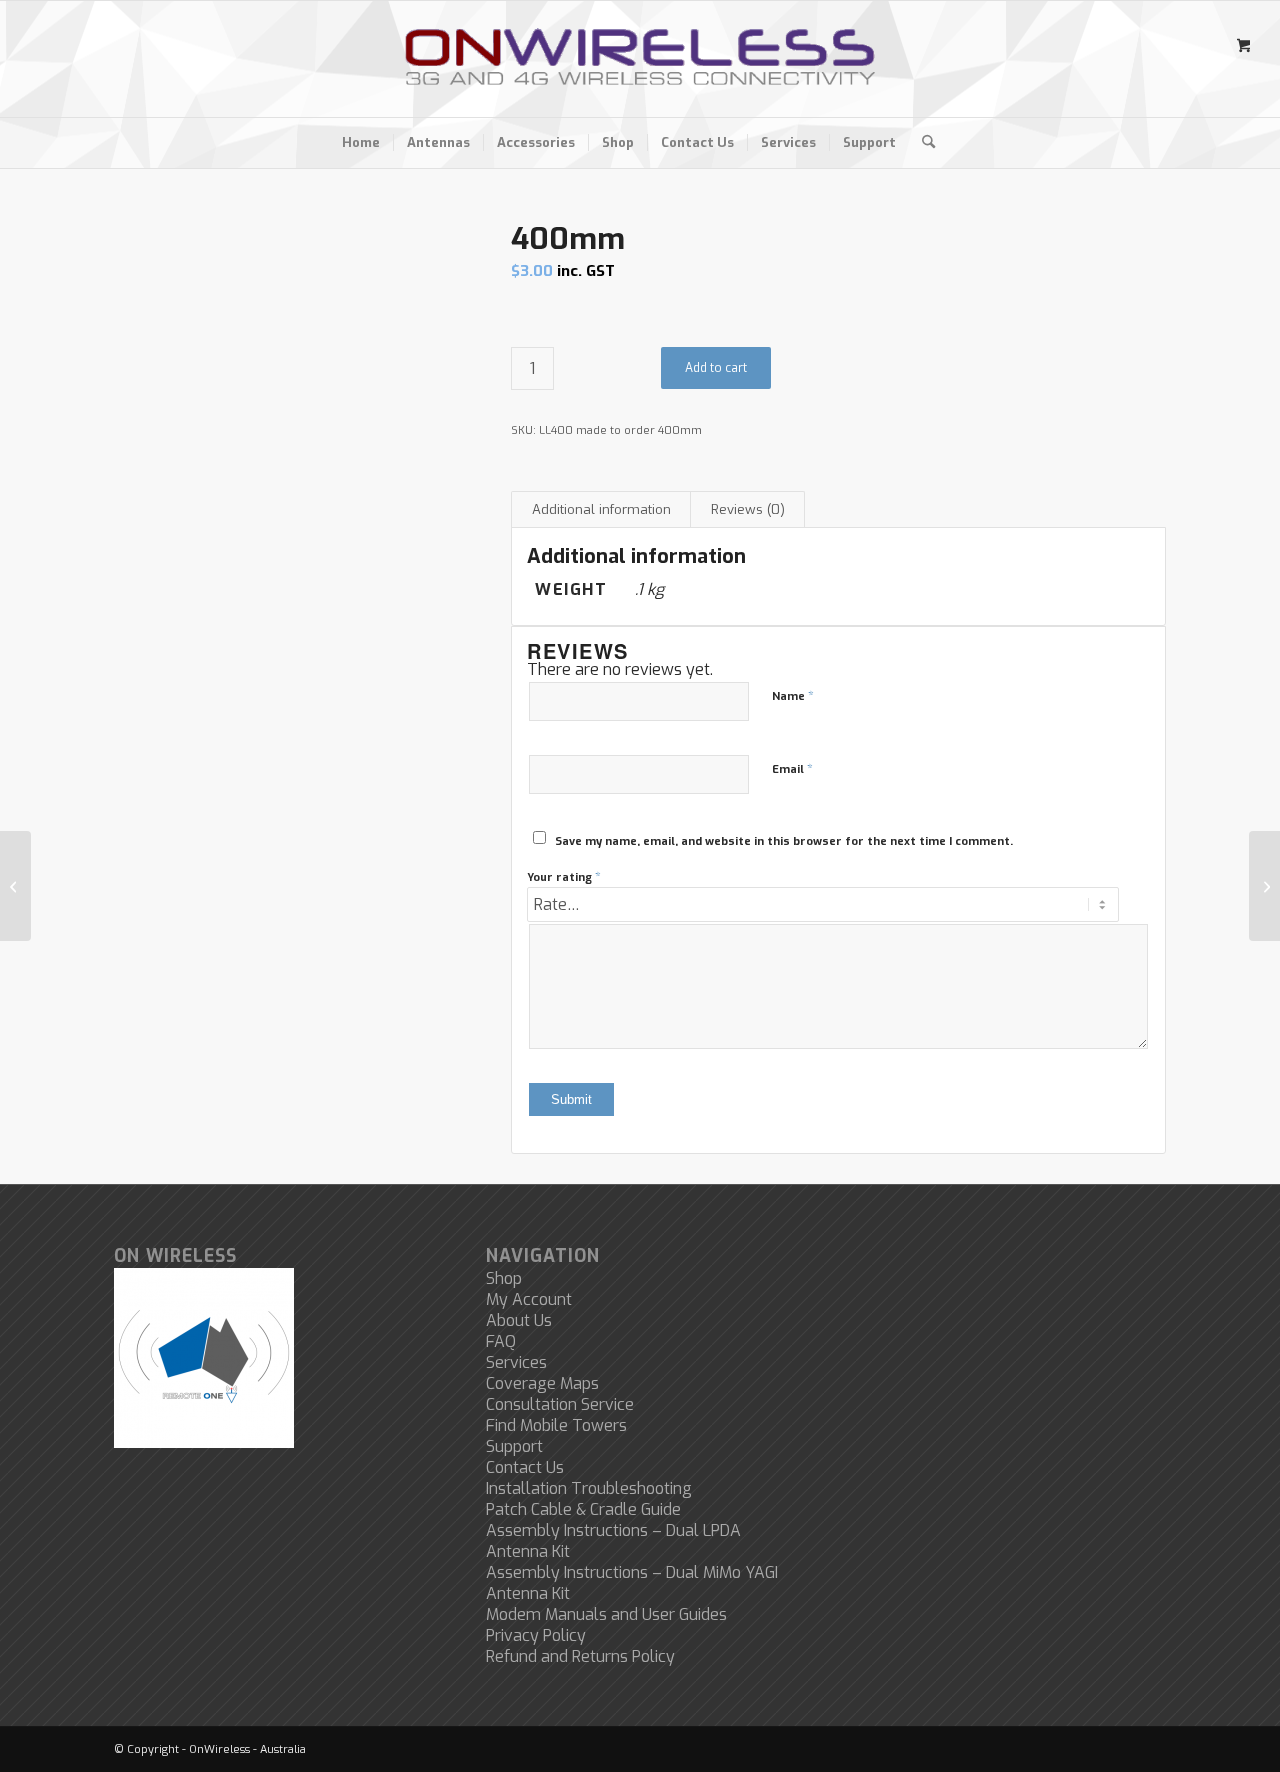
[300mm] (15, 886)
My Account (529, 1299)
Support (514, 1446)
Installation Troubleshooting (589, 1488)
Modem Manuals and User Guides (606, 1614)
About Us (519, 1320)
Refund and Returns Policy (580, 1656)
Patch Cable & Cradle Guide (583, 1509)
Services (516, 1362)
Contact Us (525, 1467)
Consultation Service (560, 1404)
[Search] (922, 143)
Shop (504, 1278)
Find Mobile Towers (556, 1425)
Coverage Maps (542, 1383)
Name (793, 695)
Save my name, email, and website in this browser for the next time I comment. (784, 841)
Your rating (564, 876)
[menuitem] (361, 143)
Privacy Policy (536, 1635)
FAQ (501, 1341)
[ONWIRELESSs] (640, 59)
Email (792, 768)
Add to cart (716, 368)
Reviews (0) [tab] (748, 509)
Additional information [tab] (601, 509)
